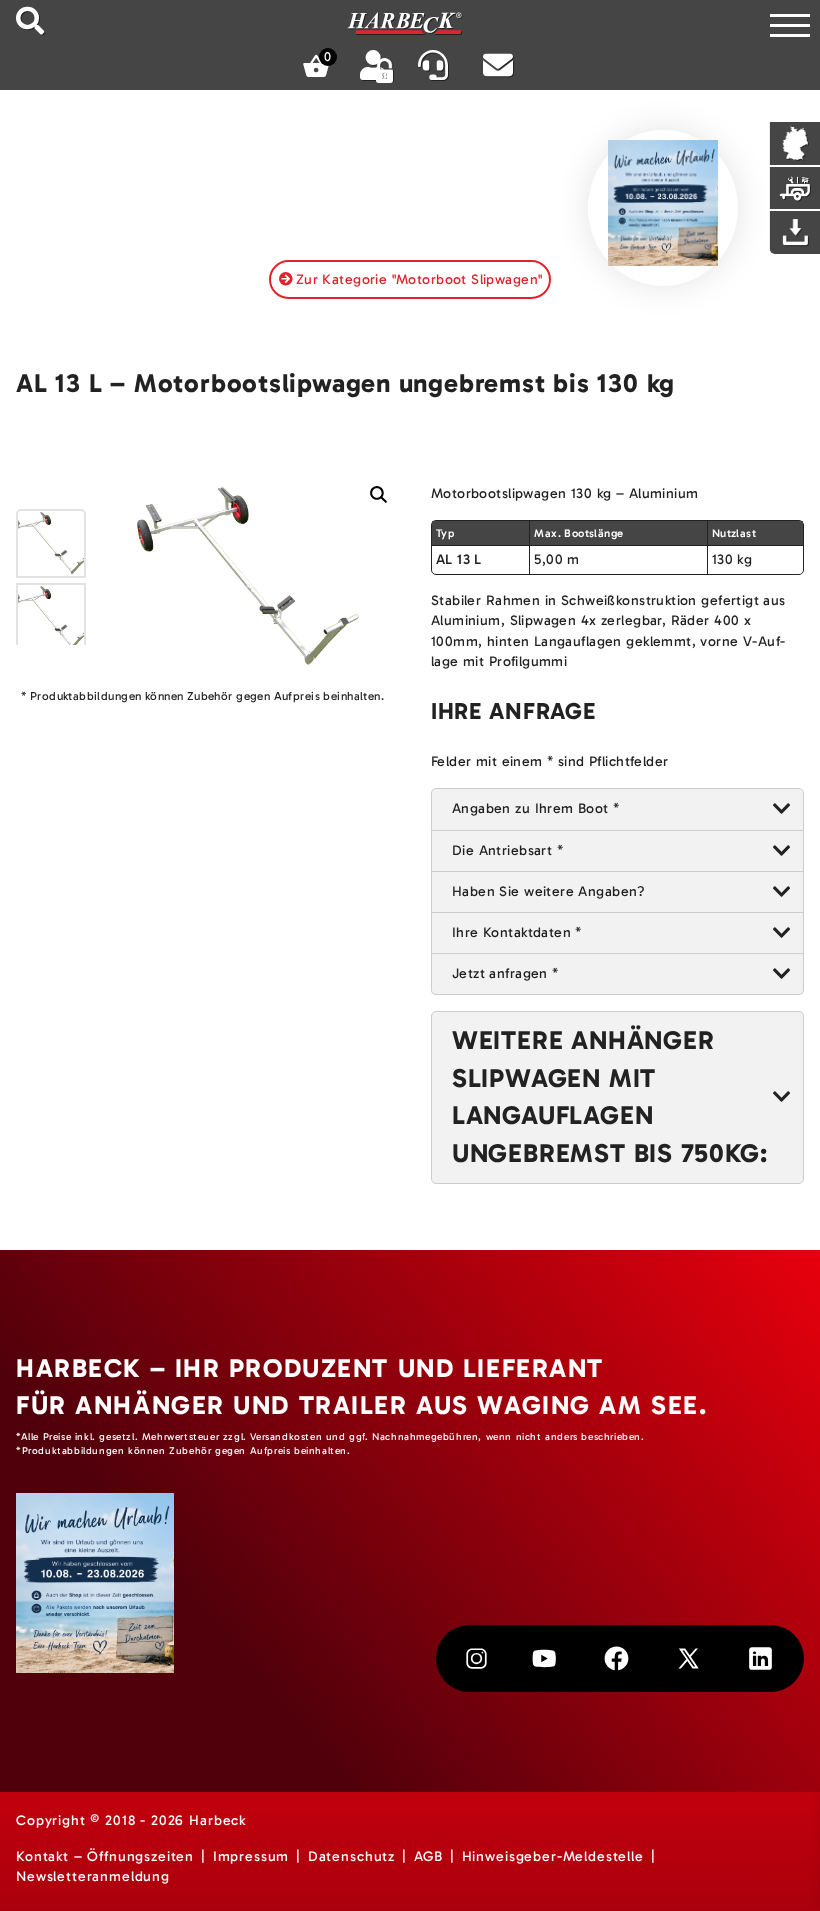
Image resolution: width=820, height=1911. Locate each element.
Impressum (251, 1856)
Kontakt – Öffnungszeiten (105, 1856)
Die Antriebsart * (507, 850)
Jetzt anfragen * (505, 973)
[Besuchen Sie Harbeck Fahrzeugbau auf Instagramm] (476, 1658)
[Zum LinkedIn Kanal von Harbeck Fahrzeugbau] (760, 1658)
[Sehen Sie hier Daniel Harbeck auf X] (688, 1658)
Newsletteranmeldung (93, 1876)
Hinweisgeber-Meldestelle (553, 1856)
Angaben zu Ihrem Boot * (536, 808)
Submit (30, 20)
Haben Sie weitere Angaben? (549, 891)
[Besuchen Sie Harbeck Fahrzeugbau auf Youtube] (544, 1658)
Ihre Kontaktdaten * (517, 932)
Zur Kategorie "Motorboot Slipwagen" (419, 279)
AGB (429, 1856)
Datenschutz (351, 1856)
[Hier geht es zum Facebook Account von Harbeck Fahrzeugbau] (616, 1658)
